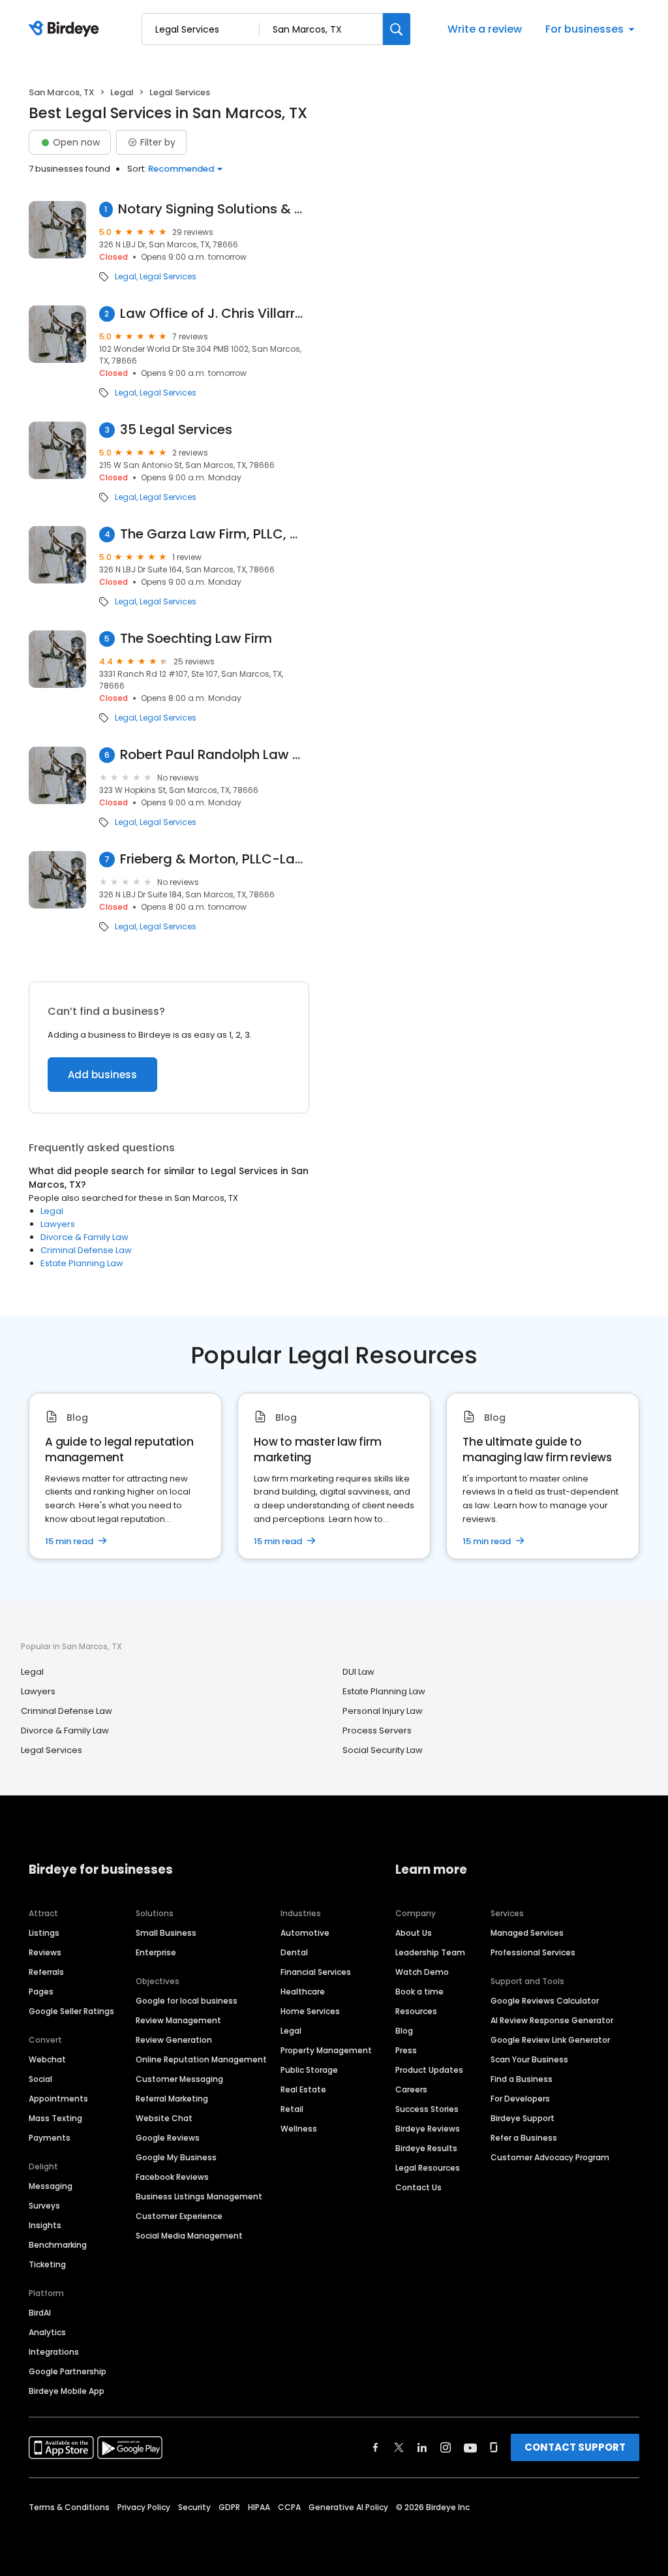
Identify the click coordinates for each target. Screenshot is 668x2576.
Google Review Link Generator (550, 2040)
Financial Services (316, 1972)
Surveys (44, 2206)
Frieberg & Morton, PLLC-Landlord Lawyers (215, 859)
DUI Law (358, 1672)
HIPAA (259, 2507)
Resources (416, 2011)
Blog (404, 2031)
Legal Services (168, 277)
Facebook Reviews (172, 2177)
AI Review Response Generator (552, 2020)
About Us (414, 1933)
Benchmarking (58, 2245)
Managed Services (527, 1933)
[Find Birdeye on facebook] (376, 2447)
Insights (45, 2225)
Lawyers (58, 1224)
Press (406, 2050)
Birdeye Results (426, 2148)
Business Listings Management (199, 2196)
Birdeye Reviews (428, 2129)
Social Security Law (383, 1750)
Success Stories (427, 2109)
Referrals (46, 1972)
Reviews (45, 1952)
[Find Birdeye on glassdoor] (494, 2447)
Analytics (47, 2332)
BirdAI (40, 2313)
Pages (41, 1992)
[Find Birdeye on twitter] (399, 2447)
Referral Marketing (172, 2099)
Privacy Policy (144, 2507)
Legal (122, 92)
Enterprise (156, 1952)
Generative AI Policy (348, 2507)
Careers (411, 2089)
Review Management (178, 2020)
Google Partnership (68, 2371)
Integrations (54, 2352)
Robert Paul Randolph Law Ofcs (215, 755)
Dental (294, 1952)
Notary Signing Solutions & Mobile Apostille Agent (214, 209)
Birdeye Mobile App (67, 2391)
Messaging (51, 2186)
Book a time (419, 1992)
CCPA (289, 2507)
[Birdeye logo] (66, 29)
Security (194, 2507)
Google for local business (187, 2001)
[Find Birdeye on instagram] (446, 2447)
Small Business (166, 1933)
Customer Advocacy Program (550, 2157)
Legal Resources (428, 2168)
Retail (292, 2109)
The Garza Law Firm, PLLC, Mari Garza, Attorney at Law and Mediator (215, 534)
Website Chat (164, 2118)
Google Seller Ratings (71, 2011)
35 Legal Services (176, 430)
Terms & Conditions (69, 2507)
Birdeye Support (523, 2118)
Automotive (305, 1933)
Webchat (47, 2059)
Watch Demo (422, 1972)
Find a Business (522, 2079)
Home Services (310, 2011)
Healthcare (303, 1992)
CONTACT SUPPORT (575, 2447)
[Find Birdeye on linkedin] (422, 2447)
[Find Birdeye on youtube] (470, 2447)
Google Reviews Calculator (545, 2001)
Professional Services (533, 1952)
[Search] (397, 29)
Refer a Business (524, 2138)
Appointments (58, 2099)
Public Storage (309, 2070)
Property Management (326, 2050)
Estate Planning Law (82, 1263)
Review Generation (174, 2040)
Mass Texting (55, 2118)
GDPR (229, 2507)
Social (40, 2079)
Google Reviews (168, 2138)
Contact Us (418, 2187)
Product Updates (429, 2070)
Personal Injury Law (383, 1711)
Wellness (299, 2129)
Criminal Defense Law (86, 1250)
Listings (44, 1933)
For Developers (520, 2099)
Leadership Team (430, 1952)
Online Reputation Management (201, 2059)
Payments (50, 2138)
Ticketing (47, 2264)
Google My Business (176, 2157)
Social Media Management (189, 2236)
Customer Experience (179, 2216)
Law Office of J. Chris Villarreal (215, 314)
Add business (102, 1075)
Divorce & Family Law (84, 1237)
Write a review (485, 29)
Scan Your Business (529, 2059)
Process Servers (377, 1730)
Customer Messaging (179, 2079)
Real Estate (303, 2089)
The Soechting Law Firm (196, 639)
